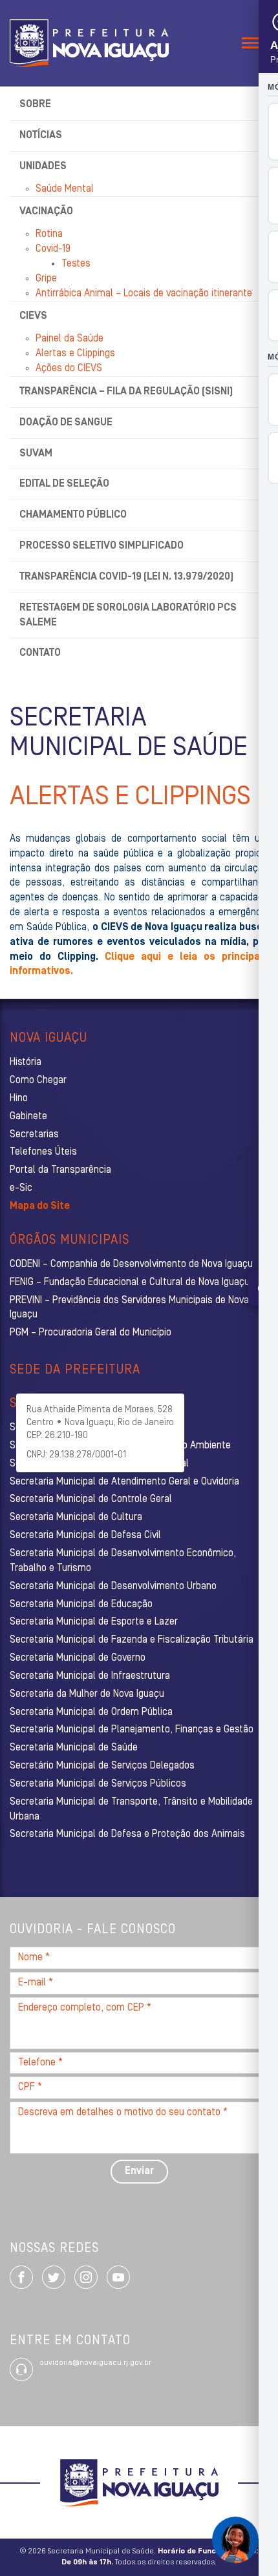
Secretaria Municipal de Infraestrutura (90, 1676)
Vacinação (46, 212)
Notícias (41, 136)
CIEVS (33, 316)
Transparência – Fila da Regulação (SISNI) (126, 392)
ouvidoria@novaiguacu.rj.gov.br (95, 2363)
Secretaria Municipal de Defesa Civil (85, 1536)
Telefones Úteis (43, 1152)
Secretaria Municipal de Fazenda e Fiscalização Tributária (132, 1640)
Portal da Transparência (60, 1170)
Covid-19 (53, 249)
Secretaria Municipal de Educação (81, 1605)
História (26, 1062)
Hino (19, 1099)
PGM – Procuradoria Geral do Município (91, 1333)
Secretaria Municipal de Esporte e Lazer (94, 1622)
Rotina (49, 234)
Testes (76, 264)
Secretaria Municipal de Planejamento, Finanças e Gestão (132, 1730)
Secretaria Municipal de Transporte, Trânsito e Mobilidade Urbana (131, 1810)
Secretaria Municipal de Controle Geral (91, 1499)
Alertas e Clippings (75, 354)
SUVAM (36, 454)
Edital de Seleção (64, 484)
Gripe (46, 279)
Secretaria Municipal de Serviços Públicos (98, 1784)
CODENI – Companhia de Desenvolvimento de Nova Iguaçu (131, 1264)
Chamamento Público (73, 515)
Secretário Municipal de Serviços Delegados (102, 1766)
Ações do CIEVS (69, 369)
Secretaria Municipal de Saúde (74, 1748)
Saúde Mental (65, 189)
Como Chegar (38, 1080)
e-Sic (21, 1188)
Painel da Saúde (69, 339)
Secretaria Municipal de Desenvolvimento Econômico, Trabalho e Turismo (123, 1561)
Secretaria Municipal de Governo (78, 1658)
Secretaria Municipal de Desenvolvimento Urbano (113, 1587)
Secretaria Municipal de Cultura (76, 1517)
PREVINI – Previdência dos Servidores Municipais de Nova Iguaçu (129, 1308)
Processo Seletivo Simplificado (102, 546)
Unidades (43, 167)
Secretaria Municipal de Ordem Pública (91, 1712)
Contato (40, 653)
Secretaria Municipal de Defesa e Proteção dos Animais (127, 1834)
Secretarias (34, 1135)
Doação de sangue (66, 423)
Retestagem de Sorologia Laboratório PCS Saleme (128, 615)
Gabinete (28, 1117)
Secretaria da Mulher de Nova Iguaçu (87, 1694)
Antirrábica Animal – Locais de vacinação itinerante (144, 294)
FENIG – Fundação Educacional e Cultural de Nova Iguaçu (130, 1283)
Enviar (139, 2171)
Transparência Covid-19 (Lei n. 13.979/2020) (126, 577)
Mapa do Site (40, 1206)
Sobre (35, 105)
